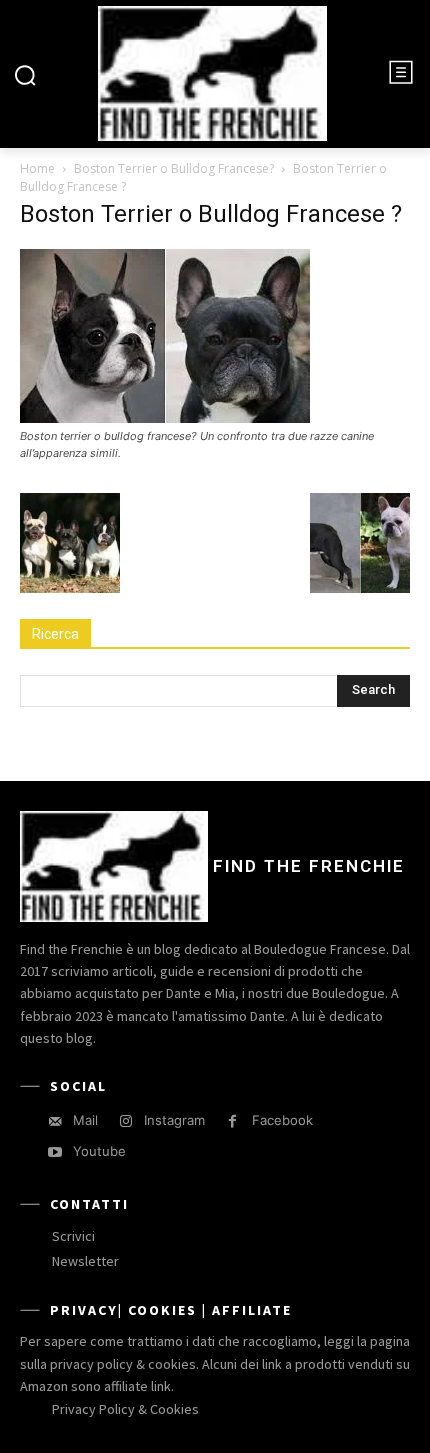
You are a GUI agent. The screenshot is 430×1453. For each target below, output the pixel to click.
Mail (85, 1120)
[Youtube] (54, 1152)
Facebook (282, 1120)
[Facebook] (232, 1121)
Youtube (99, 1151)
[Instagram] (125, 1121)
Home (37, 168)
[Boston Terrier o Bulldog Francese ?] (165, 417)
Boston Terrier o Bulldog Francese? (174, 168)
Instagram (174, 1120)
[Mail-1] (54, 1121)
